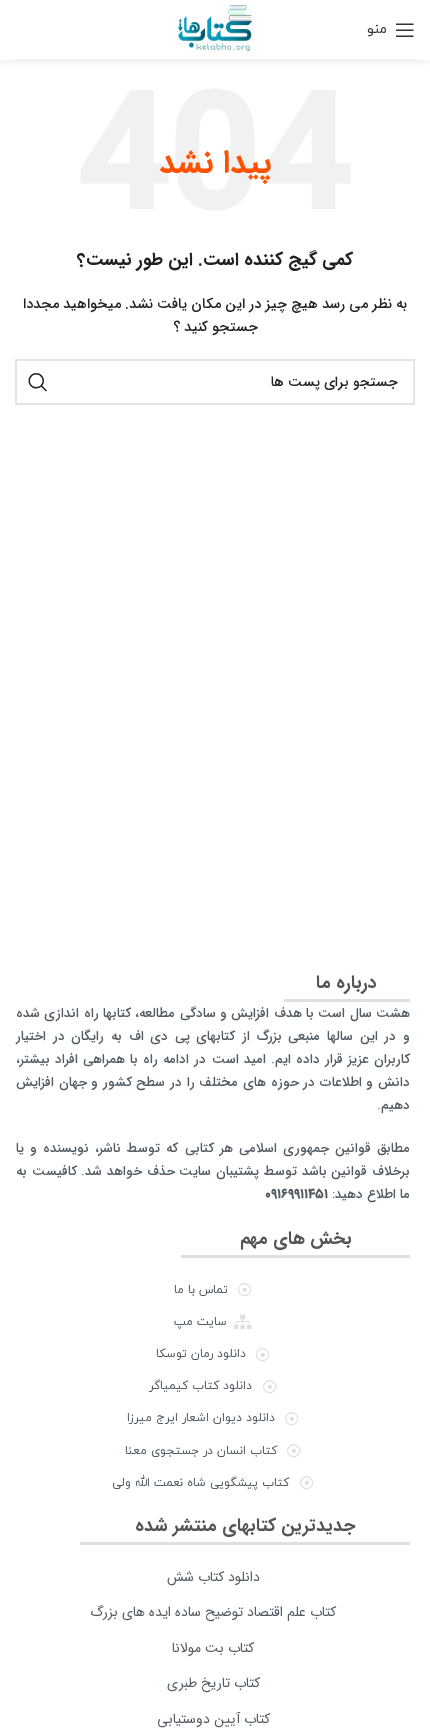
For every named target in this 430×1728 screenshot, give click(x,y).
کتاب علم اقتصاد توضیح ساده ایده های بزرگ (213, 1612)
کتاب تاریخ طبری (213, 1683)
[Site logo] (214, 28)
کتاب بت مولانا (213, 1648)
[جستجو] (38, 382)
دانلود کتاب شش (213, 1577)
